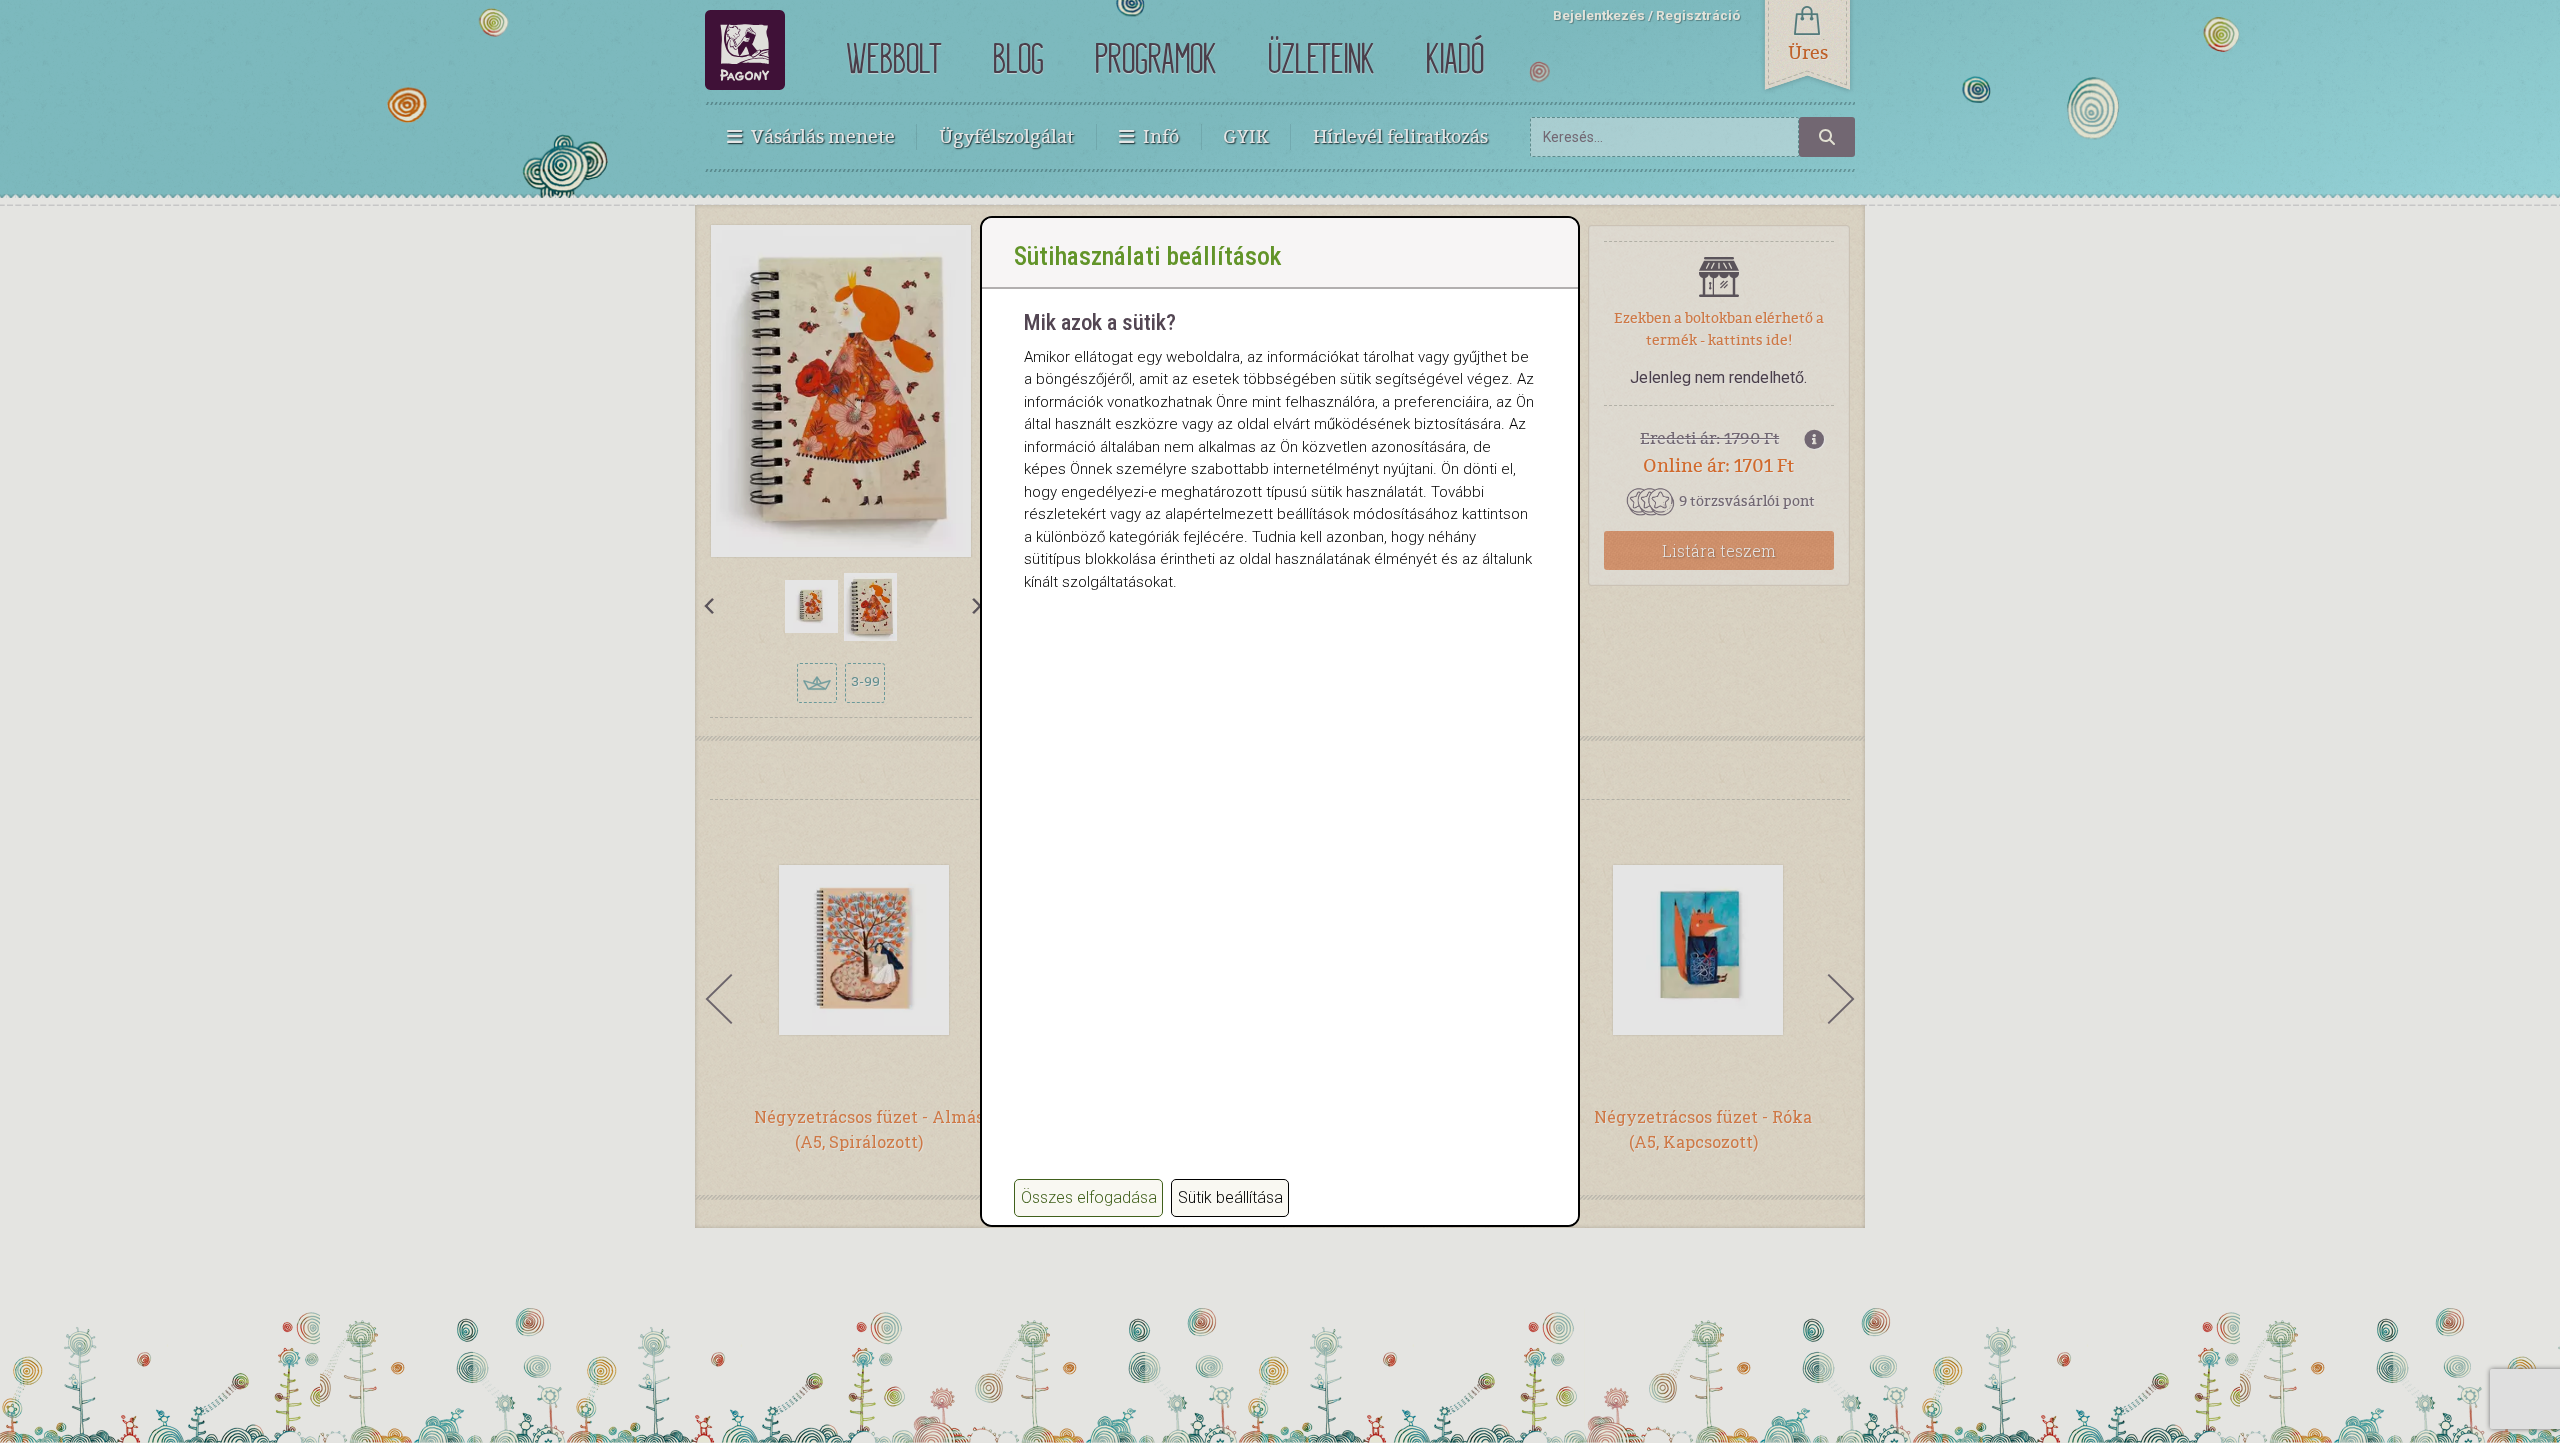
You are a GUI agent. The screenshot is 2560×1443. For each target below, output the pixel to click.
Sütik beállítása (1230, 1197)
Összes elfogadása (1089, 1197)
